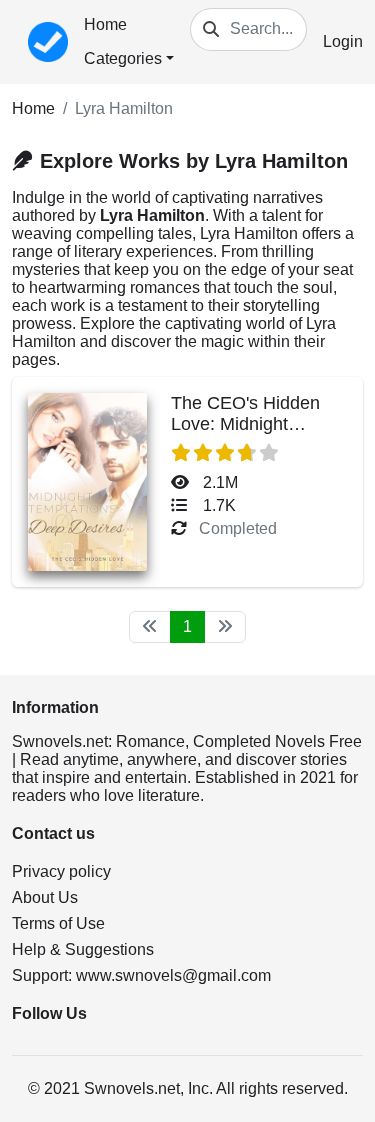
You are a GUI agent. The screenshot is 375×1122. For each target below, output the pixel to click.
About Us (45, 897)
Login (343, 41)
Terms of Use (58, 923)
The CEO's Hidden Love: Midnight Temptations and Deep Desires (245, 434)
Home (105, 24)
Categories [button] (123, 58)
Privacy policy (61, 871)
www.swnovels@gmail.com (173, 975)
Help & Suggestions (83, 949)
